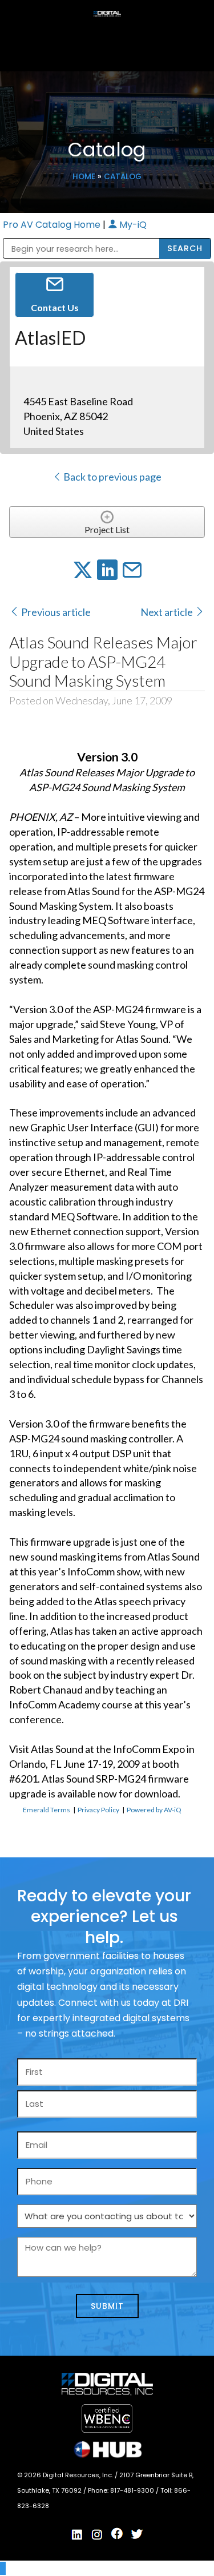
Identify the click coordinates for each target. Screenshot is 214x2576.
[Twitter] (137, 2534)
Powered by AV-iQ (154, 1810)
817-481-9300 (133, 2490)
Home (84, 177)
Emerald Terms (47, 1810)
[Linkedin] (77, 2535)
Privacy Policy (98, 1810)
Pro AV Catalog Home (53, 225)
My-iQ (132, 225)
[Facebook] (117, 2534)
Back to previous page (112, 477)
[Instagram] (97, 2535)
